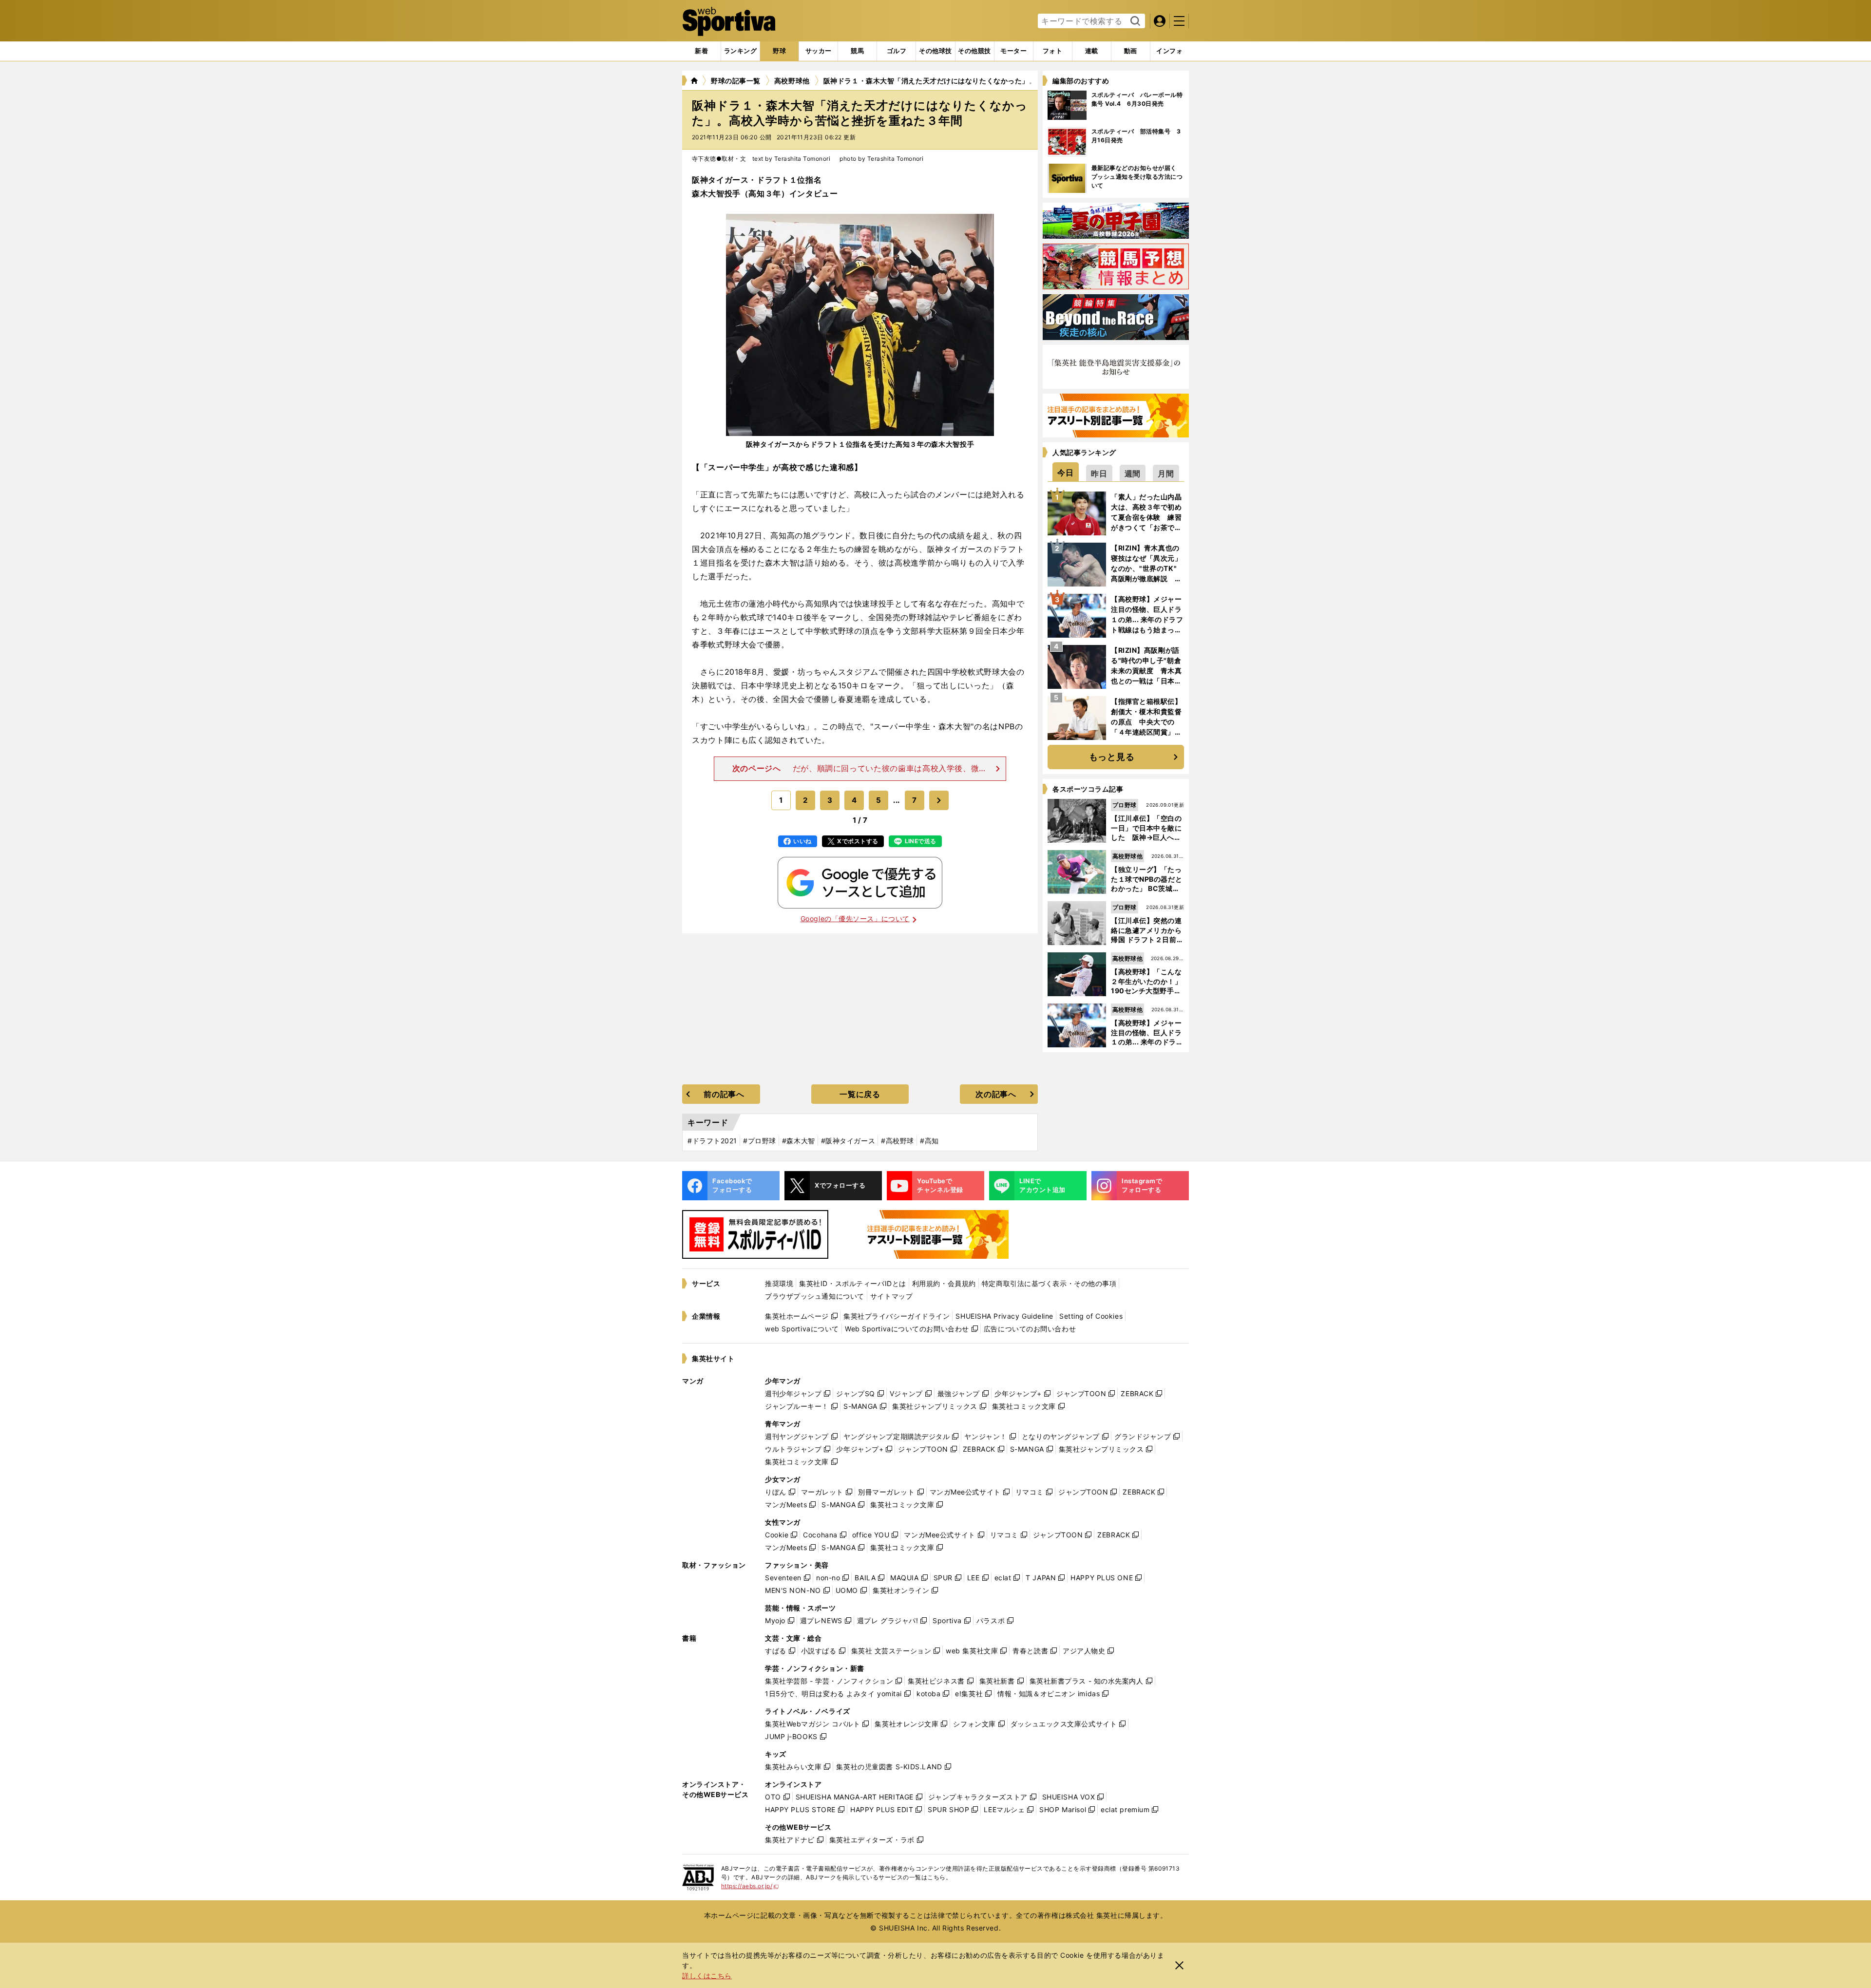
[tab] (779, 51)
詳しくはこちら (707, 1976)
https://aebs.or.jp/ (750, 1886)
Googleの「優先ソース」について (855, 918)
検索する (1134, 21)
